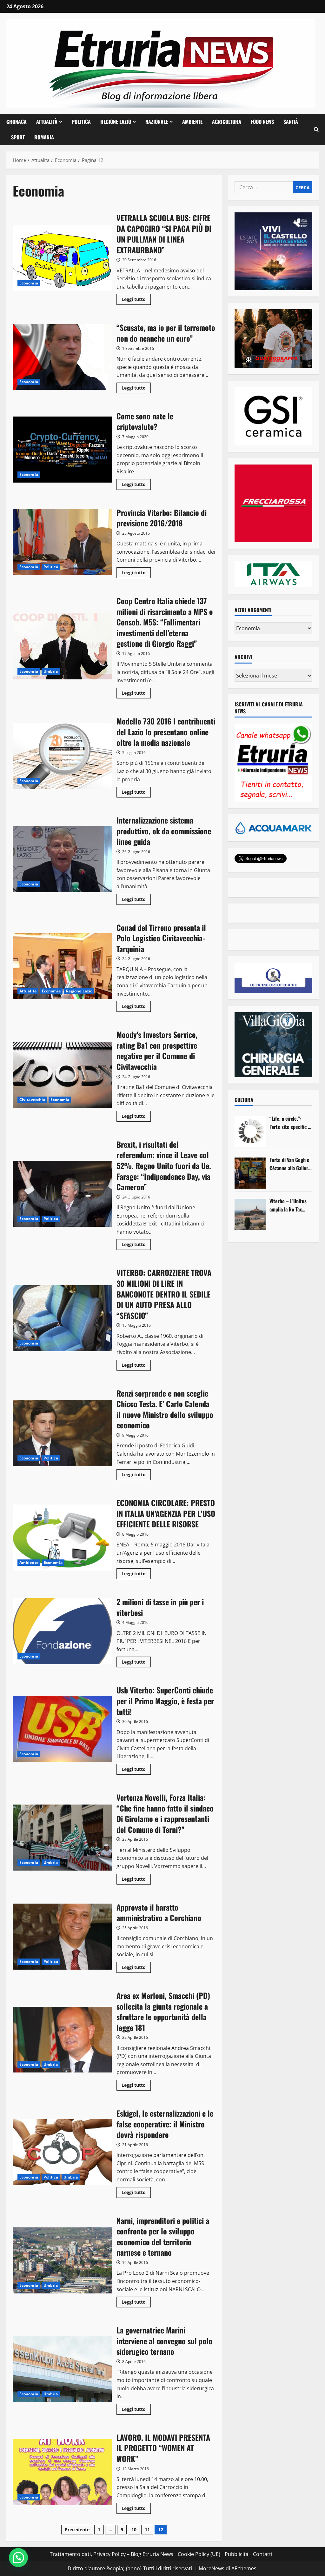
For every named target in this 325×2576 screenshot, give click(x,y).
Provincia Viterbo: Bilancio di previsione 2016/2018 (62, 542)
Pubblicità (237, 2554)
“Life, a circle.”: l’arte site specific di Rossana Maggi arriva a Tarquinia (291, 1123)
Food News (262, 122)
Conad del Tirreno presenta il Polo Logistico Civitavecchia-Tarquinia (62, 966)
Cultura (244, 1100)
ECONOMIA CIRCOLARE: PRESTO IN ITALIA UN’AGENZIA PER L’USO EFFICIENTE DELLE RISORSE (62, 1538)
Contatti (263, 2554)
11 (147, 2529)
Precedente (77, 2529)
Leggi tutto (136, 300)
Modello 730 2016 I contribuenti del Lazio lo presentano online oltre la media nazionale (62, 756)
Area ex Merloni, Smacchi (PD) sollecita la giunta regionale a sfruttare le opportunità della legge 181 (62, 2040)
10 (134, 2529)
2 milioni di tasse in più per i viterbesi (62, 1631)
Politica (81, 122)
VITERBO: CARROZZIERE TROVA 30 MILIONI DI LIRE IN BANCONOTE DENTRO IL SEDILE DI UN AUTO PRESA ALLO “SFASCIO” (62, 1318)
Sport (18, 137)
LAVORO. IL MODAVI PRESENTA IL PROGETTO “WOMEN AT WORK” (62, 2472)
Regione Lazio (116, 122)
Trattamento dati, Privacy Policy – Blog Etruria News (112, 2554)
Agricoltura (227, 122)
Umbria (51, 671)
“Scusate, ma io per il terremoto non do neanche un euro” (62, 357)
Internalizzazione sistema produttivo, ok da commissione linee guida (62, 859)
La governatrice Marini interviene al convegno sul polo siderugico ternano (62, 2369)
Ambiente (192, 122)
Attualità (47, 122)
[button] (316, 130)
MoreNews (212, 2568)
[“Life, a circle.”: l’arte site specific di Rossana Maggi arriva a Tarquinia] (250, 1132)
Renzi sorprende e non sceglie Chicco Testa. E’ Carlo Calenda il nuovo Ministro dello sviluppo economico (62, 1433)
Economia (29, 283)
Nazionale (157, 122)
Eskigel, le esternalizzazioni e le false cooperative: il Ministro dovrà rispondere (62, 2152)
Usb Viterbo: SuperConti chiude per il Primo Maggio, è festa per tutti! (62, 1729)
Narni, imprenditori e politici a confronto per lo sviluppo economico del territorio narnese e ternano (62, 2260)
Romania (44, 137)
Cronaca (17, 122)
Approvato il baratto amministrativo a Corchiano (62, 1937)
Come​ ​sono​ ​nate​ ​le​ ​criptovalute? (62, 450)
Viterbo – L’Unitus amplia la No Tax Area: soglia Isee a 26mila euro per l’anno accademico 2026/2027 (288, 1205)
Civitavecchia (32, 1100)
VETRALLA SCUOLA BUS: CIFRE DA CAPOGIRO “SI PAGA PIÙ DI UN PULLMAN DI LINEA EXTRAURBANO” (62, 258)
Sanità (291, 122)
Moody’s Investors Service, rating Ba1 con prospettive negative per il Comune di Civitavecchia (62, 1075)
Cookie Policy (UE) (199, 2554)
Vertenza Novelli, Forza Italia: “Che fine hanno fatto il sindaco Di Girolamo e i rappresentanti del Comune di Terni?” (62, 1838)
